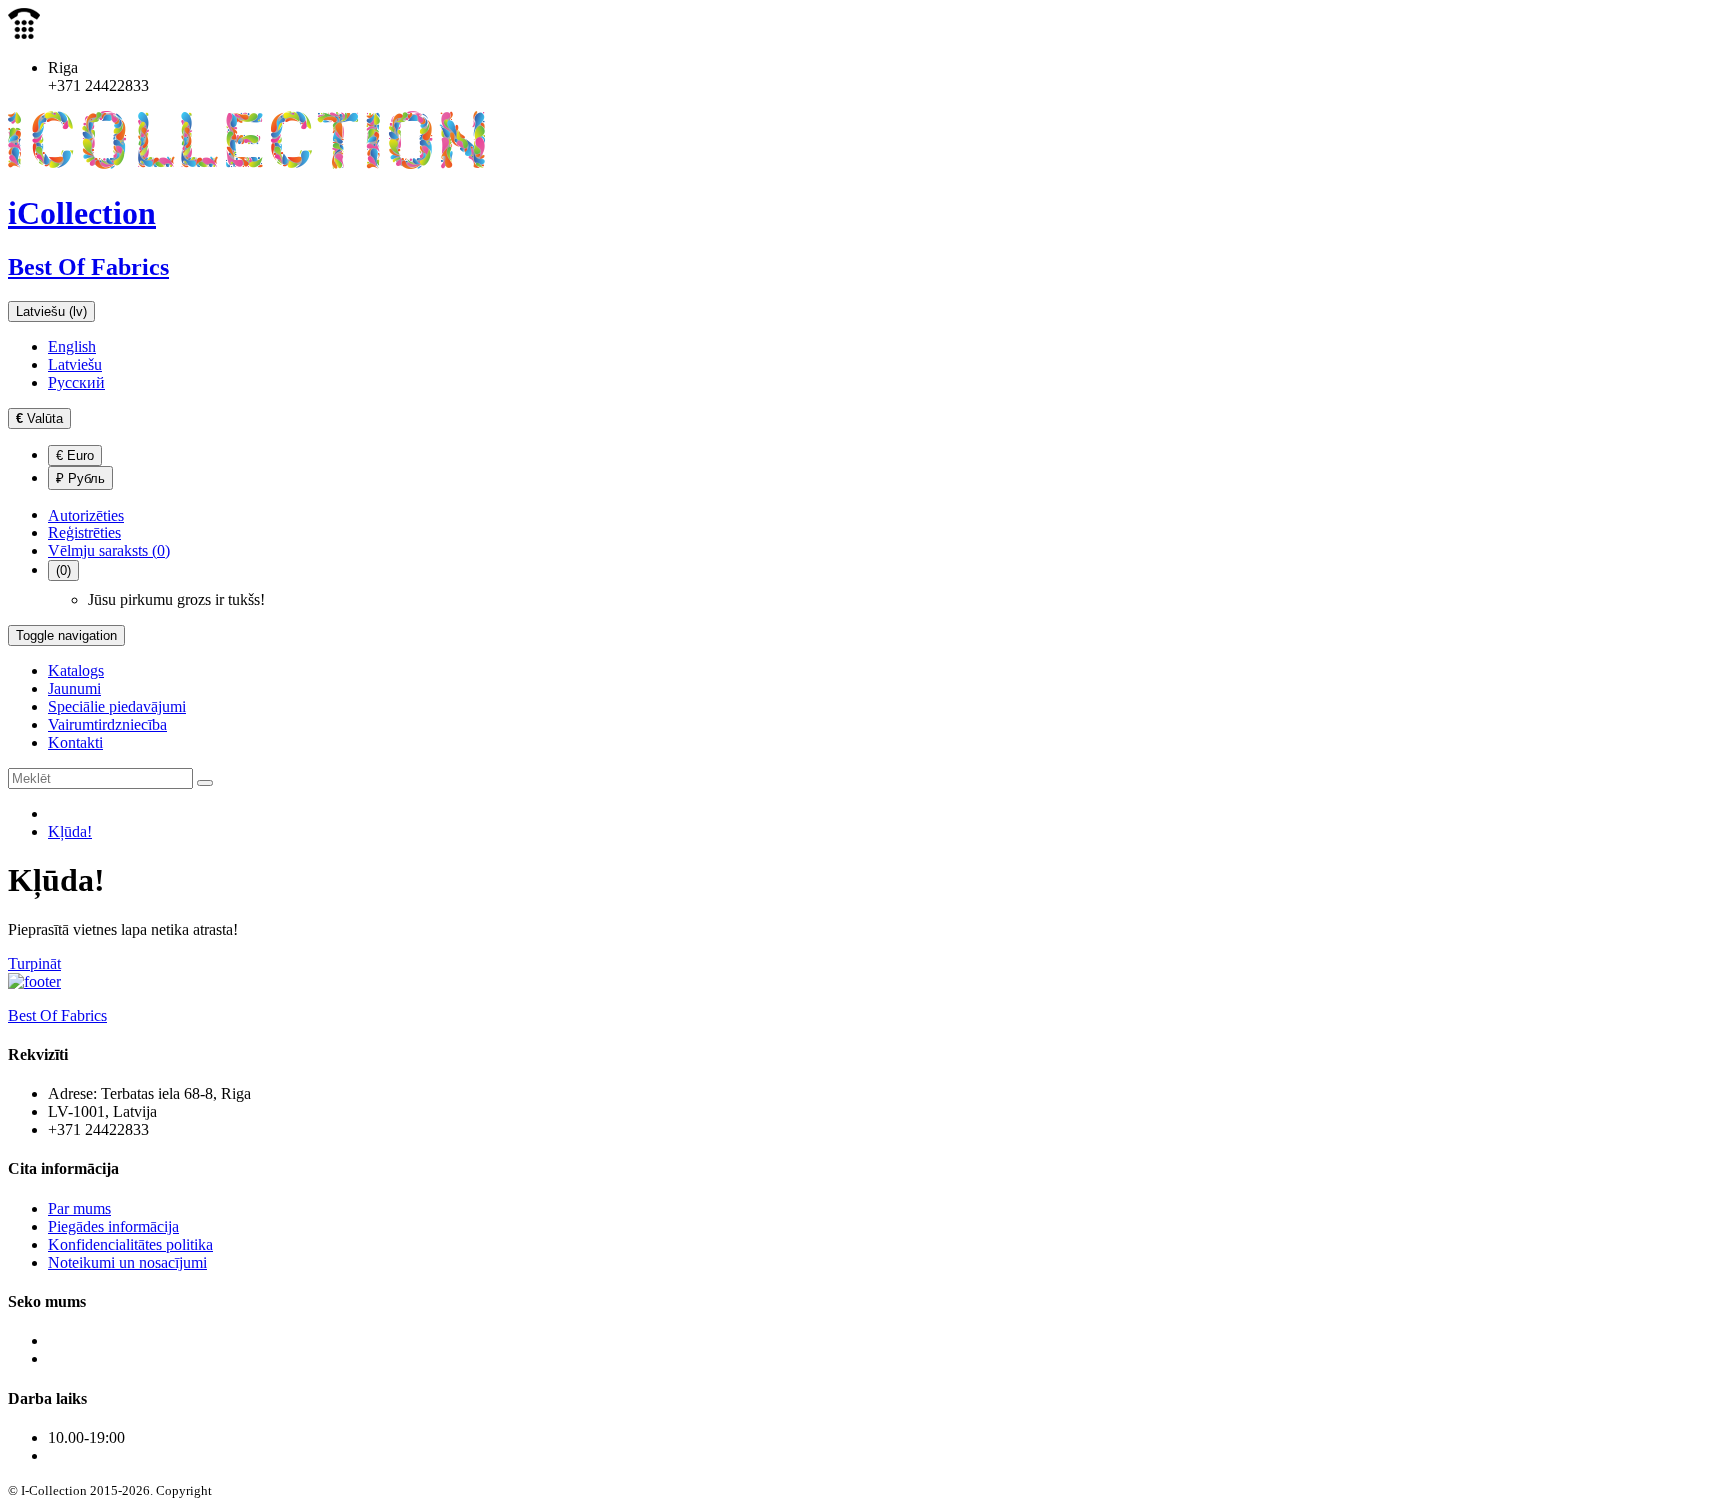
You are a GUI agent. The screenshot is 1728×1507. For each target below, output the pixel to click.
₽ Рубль (80, 478)
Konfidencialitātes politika (130, 1244)
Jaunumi (74, 688)
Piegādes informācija (113, 1226)
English (72, 346)
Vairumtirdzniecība (107, 724)
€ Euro (75, 455)
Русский (76, 382)
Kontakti (75, 742)
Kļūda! (70, 831)
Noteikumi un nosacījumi (127, 1262)
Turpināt (34, 963)
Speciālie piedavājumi (117, 706)
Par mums (79, 1208)
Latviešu (75, 364)
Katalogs (76, 670)
